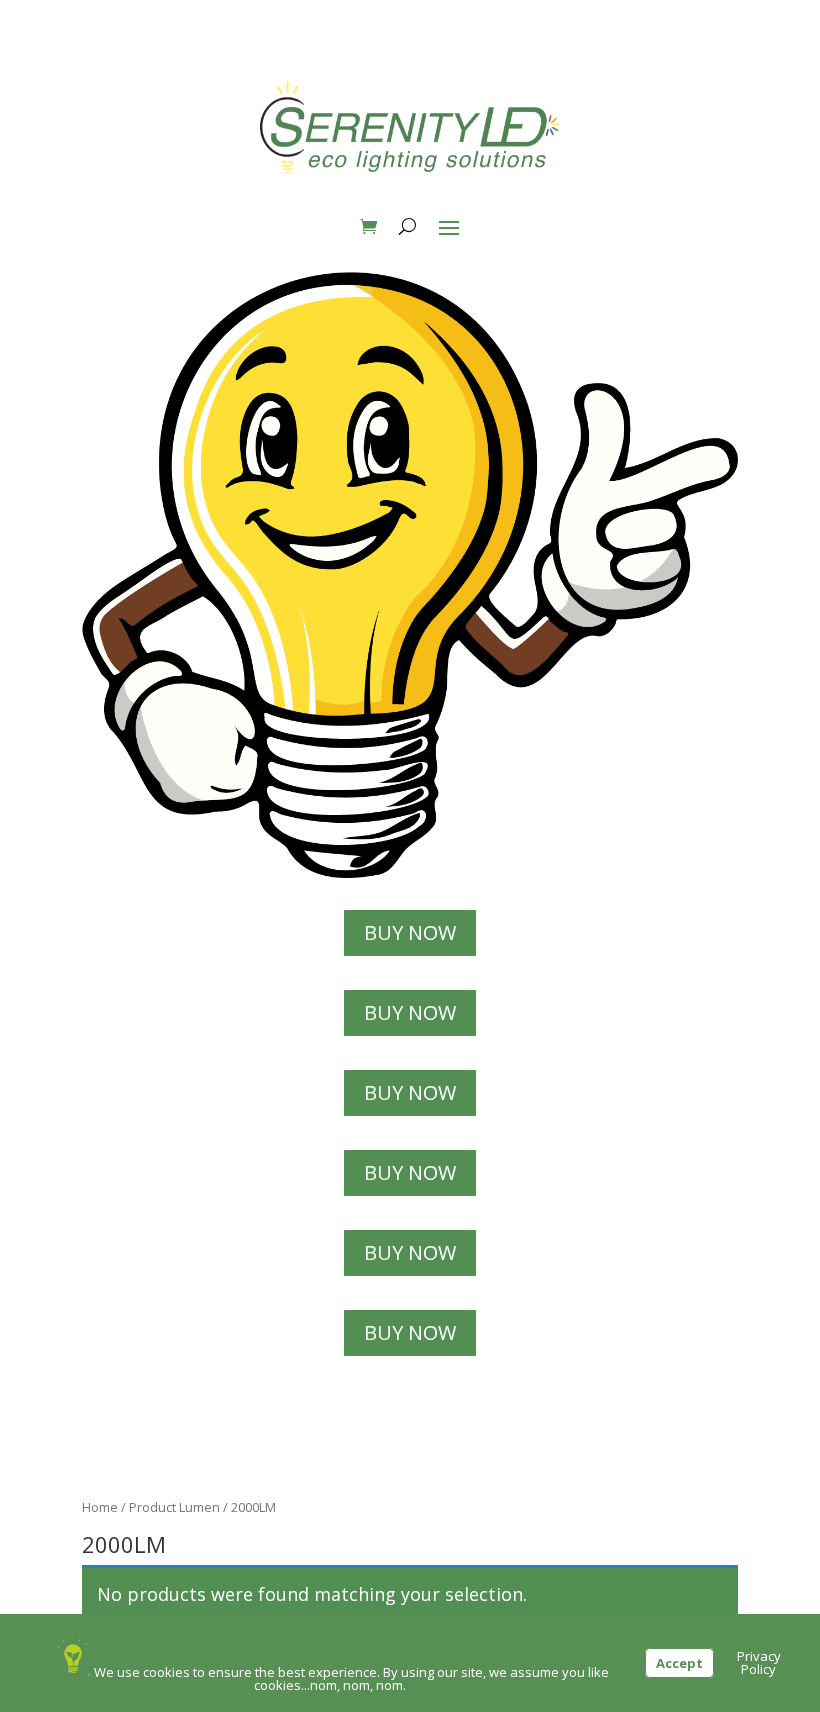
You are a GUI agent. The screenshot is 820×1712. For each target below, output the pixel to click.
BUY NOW (410, 932)
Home (100, 1507)
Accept (679, 1663)
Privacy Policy (759, 1662)
